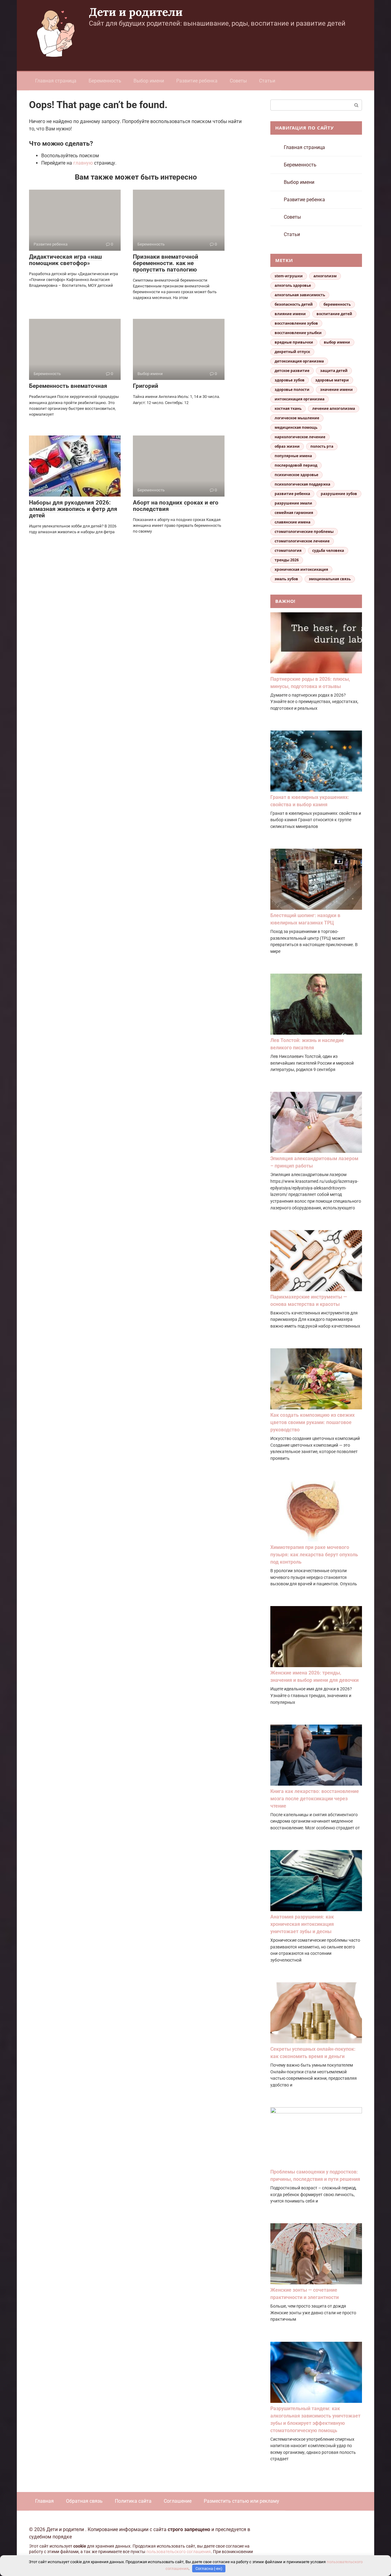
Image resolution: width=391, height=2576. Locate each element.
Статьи (267, 81)
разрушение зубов (339, 494)
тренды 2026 (287, 560)
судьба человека (328, 550)
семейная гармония (294, 513)
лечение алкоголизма (334, 408)
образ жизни (287, 446)
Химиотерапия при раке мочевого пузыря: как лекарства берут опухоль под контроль (314, 1555)
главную (83, 163)
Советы (238, 81)
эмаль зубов (286, 579)
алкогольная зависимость (300, 295)
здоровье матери (332, 380)
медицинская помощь (296, 427)
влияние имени (290, 314)
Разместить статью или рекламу (241, 2501)
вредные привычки (294, 342)
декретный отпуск (292, 352)
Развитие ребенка (197, 81)
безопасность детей (294, 304)
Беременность (105, 81)
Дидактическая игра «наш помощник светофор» (66, 260)
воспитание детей (334, 314)
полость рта (322, 446)
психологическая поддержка (302, 484)
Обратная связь (84, 2501)
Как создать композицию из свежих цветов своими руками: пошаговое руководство (312, 1422)
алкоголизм (325, 276)
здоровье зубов (290, 380)
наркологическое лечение (300, 437)
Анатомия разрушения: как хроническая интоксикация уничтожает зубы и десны (302, 1924)
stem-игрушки (289, 276)
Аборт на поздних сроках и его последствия (176, 506)
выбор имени (337, 342)
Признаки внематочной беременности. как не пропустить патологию (166, 263)
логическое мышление (297, 418)
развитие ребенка (292, 494)
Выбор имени (149, 81)
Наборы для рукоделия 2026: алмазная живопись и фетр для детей (73, 509)
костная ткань (288, 408)
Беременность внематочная (68, 386)
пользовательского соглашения (179, 2552)
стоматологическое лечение (302, 541)
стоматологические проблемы (304, 532)
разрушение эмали (293, 503)
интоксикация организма (300, 399)
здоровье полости (292, 390)
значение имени (336, 390)
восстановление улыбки (298, 333)
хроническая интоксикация (301, 569)
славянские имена (292, 522)
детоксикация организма (299, 361)
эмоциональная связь (330, 579)
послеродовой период (296, 465)
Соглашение (178, 2501)
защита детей (334, 371)
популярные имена (293, 456)
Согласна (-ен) (209, 2569)
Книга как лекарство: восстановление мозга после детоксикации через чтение (315, 1799)
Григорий (146, 386)
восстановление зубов (296, 323)
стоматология (288, 550)
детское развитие (292, 371)
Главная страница (56, 81)
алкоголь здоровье (293, 285)
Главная (44, 2501)
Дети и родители (136, 12)
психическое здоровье (296, 475)
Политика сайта (133, 2501)
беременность (337, 304)
